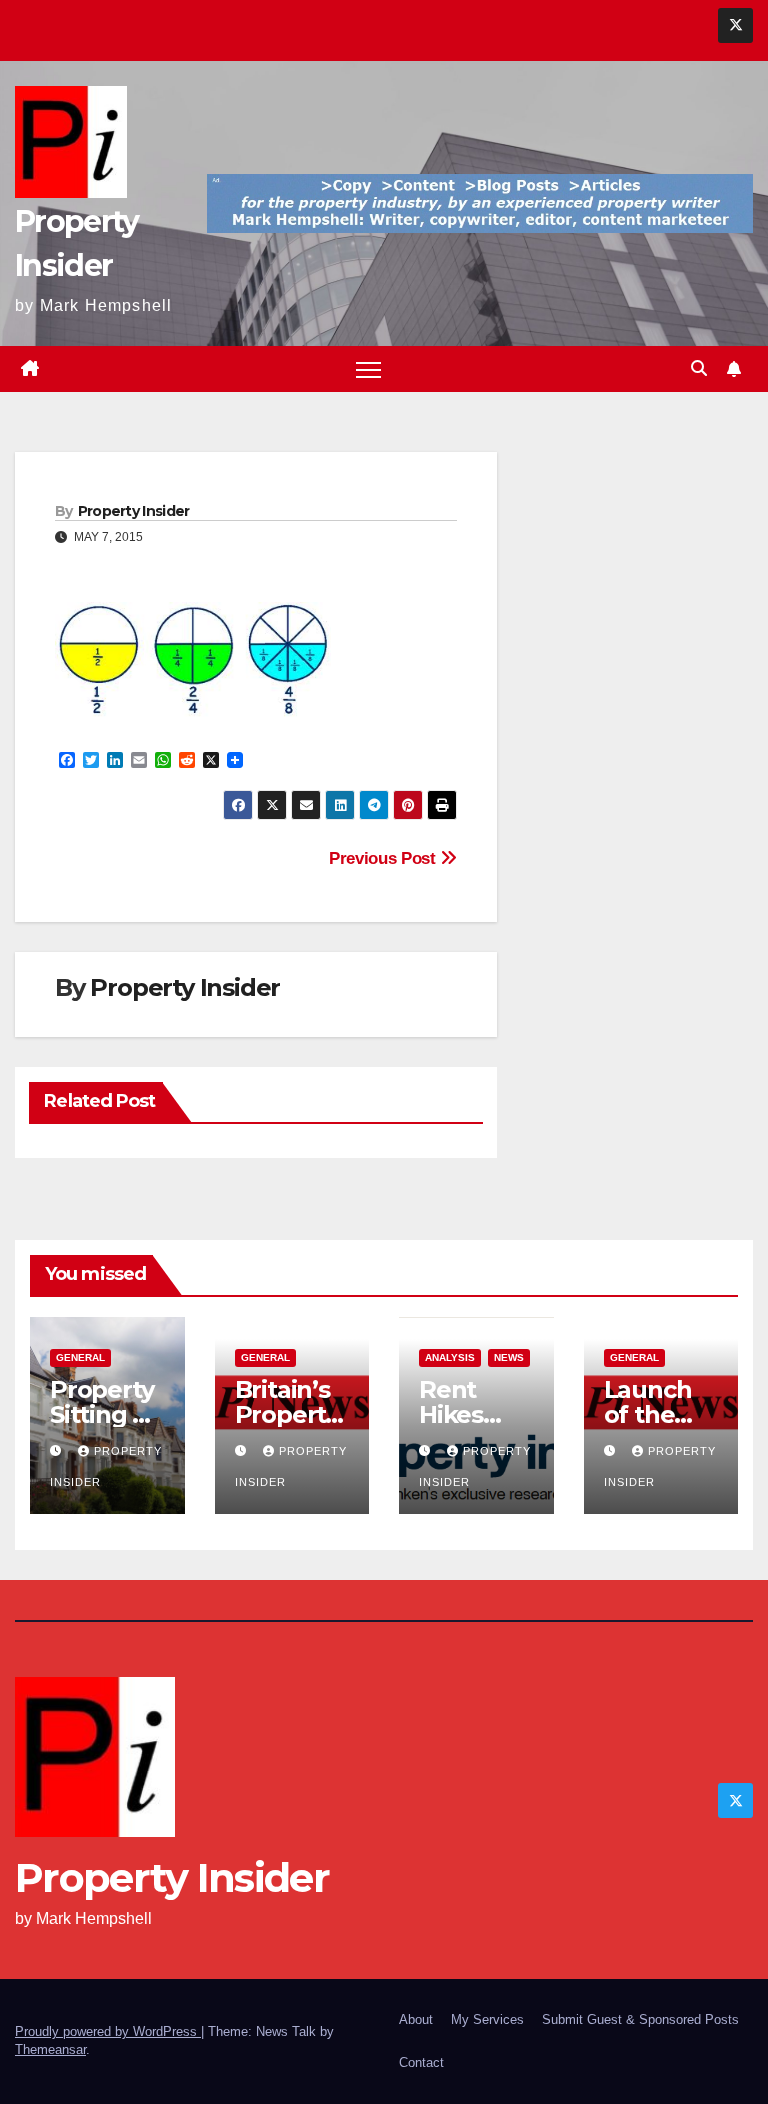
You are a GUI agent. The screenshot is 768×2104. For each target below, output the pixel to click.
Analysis (450, 1357)
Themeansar (50, 2049)
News (509, 1357)
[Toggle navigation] (368, 369)
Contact (421, 2062)
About (416, 2019)
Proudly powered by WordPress (108, 2031)
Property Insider (134, 511)
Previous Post (384, 858)
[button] (699, 368)
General (80, 1357)
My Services (487, 2019)
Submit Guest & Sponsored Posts (640, 2019)
